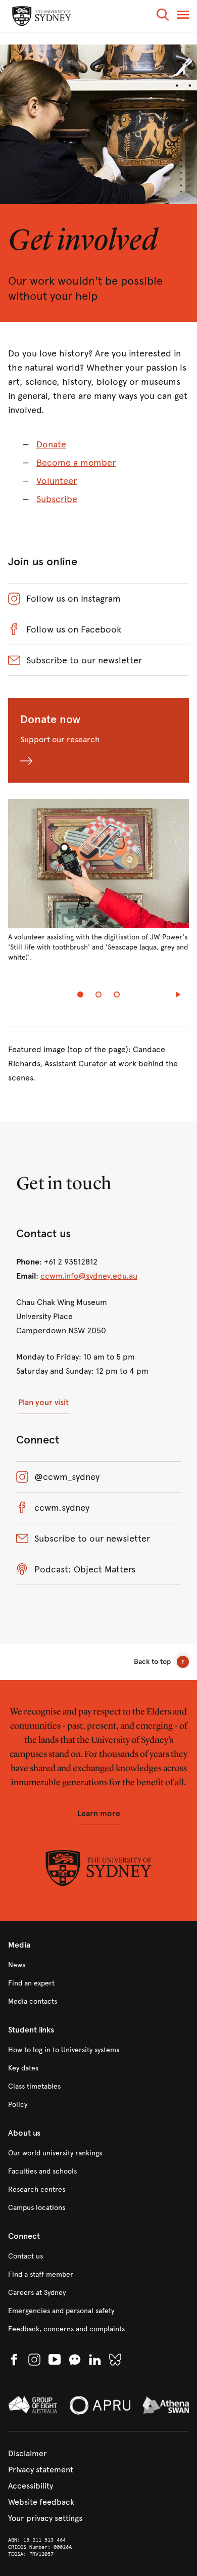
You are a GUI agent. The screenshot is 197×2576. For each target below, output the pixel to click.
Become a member (76, 463)
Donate (51, 444)
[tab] (80, 995)
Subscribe (57, 499)
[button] (163, 16)
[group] (98, 889)
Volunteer (57, 481)
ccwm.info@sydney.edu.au (89, 1276)
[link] (98, 1965)
